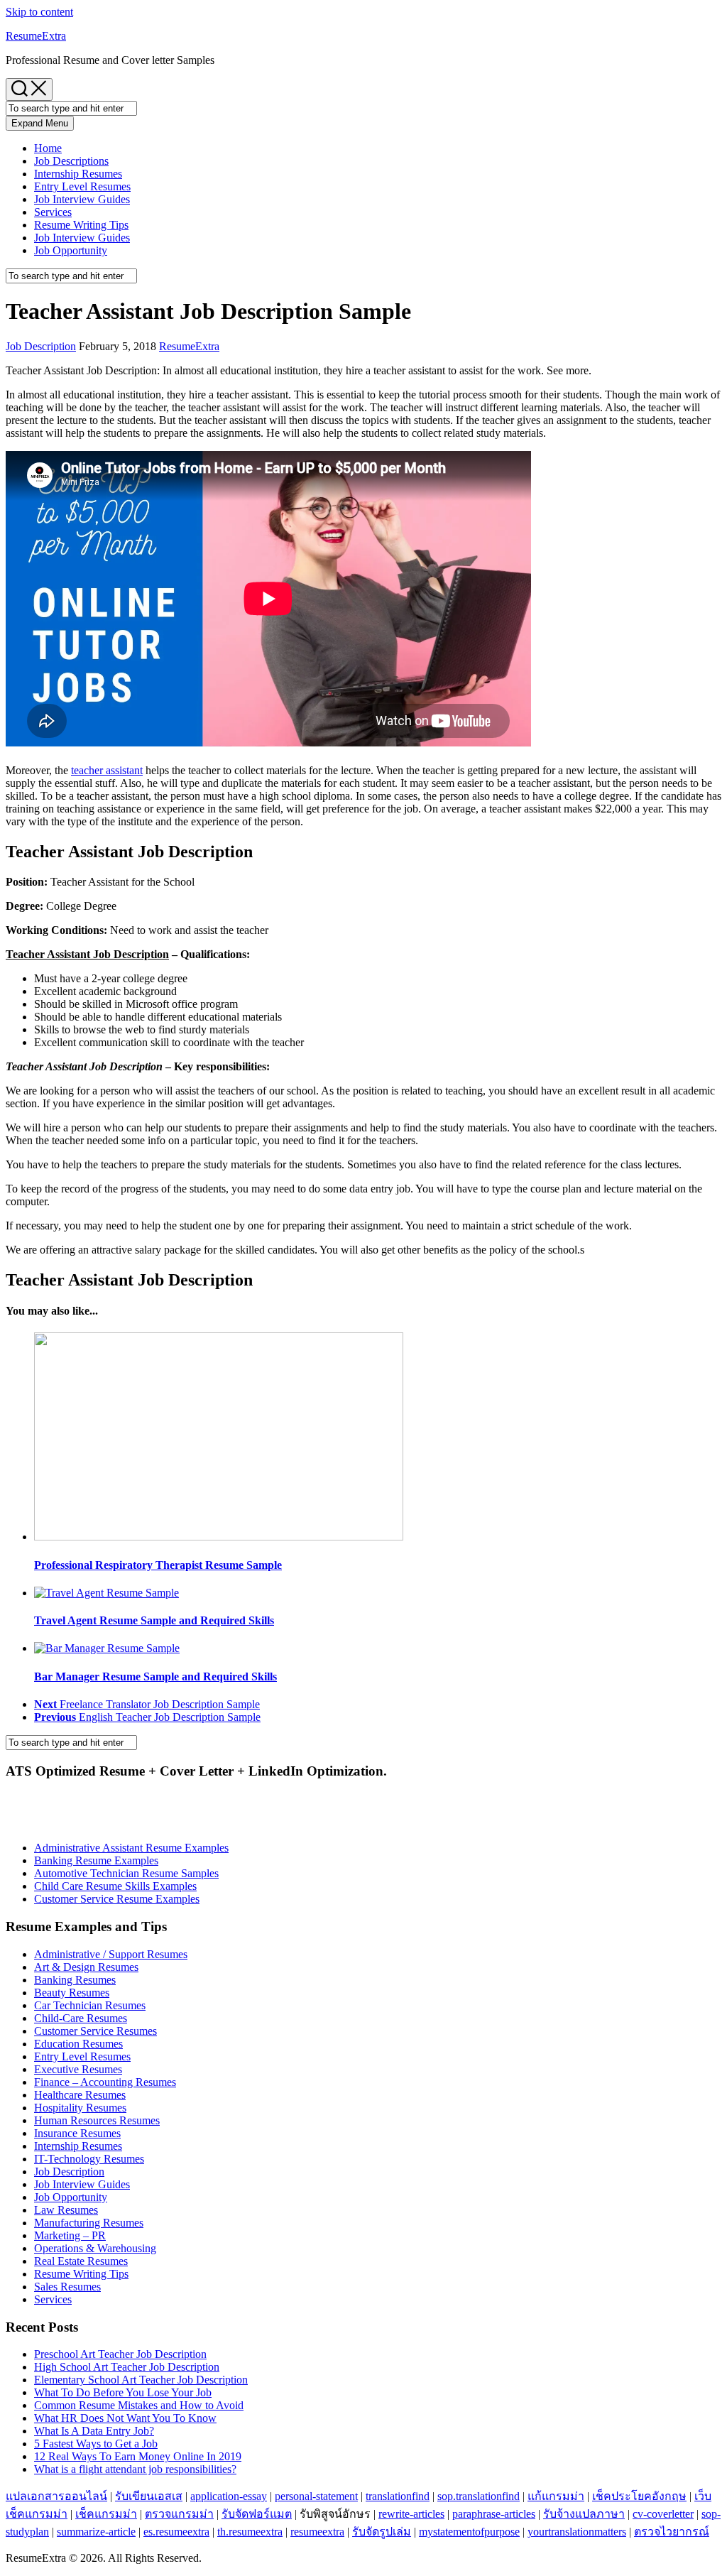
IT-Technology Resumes (89, 2159)
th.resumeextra (250, 2532)
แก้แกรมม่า (556, 2496)
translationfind (398, 2496)
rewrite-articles (411, 2514)
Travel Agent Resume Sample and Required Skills (154, 1620)
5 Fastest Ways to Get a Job (96, 2444)
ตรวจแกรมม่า (179, 2514)
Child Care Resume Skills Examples (115, 1886)
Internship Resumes (78, 174)
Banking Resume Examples (96, 1860)
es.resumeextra (176, 2532)
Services (53, 212)
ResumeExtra (36, 36)
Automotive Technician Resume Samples (126, 1873)
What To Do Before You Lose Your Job (123, 2392)
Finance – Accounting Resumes (105, 2082)
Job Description (41, 346)
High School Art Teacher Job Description (127, 2367)
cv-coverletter (663, 2514)
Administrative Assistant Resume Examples (131, 1848)
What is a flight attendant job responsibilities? (135, 2469)
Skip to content (39, 12)
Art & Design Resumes (86, 1967)
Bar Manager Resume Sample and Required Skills (155, 1676)
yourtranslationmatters (577, 2532)
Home (48, 148)
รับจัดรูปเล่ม (382, 2532)
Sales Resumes (67, 2287)
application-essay (229, 2496)
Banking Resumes (75, 1980)
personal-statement (316, 2496)
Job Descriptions (71, 161)
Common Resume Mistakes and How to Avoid (139, 2405)
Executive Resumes (78, 2069)
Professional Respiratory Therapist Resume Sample (158, 1565)
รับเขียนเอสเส (149, 2496)
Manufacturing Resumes (89, 2223)
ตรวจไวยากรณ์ (672, 2532)
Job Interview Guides (82, 199)
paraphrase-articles (494, 2514)
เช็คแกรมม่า (106, 2514)
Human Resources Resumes (97, 2120)
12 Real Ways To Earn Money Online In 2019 (138, 2456)
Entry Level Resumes (82, 186)
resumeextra (317, 2532)
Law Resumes (66, 2210)
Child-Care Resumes (81, 2018)
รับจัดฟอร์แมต (257, 2514)
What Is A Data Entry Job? (94, 2431)
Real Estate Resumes (81, 2261)
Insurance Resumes (77, 2133)
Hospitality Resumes (80, 2108)
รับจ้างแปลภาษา (584, 2514)
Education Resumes (78, 2044)
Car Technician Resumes (90, 2005)
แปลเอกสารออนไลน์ (56, 2496)
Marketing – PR (70, 2235)
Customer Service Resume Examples (117, 1899)
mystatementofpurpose (469, 2532)
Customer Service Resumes (95, 2031)
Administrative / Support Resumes (111, 1954)
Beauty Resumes (72, 1993)
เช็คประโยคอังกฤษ (639, 2496)
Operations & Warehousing (95, 2248)
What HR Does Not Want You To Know (125, 2418)
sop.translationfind (479, 2496)
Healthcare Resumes (80, 2095)
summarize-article (96, 2532)
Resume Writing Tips (81, 225)
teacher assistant (107, 770)
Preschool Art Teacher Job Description (120, 2354)
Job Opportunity (71, 250)
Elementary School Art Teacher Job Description (141, 2380)
